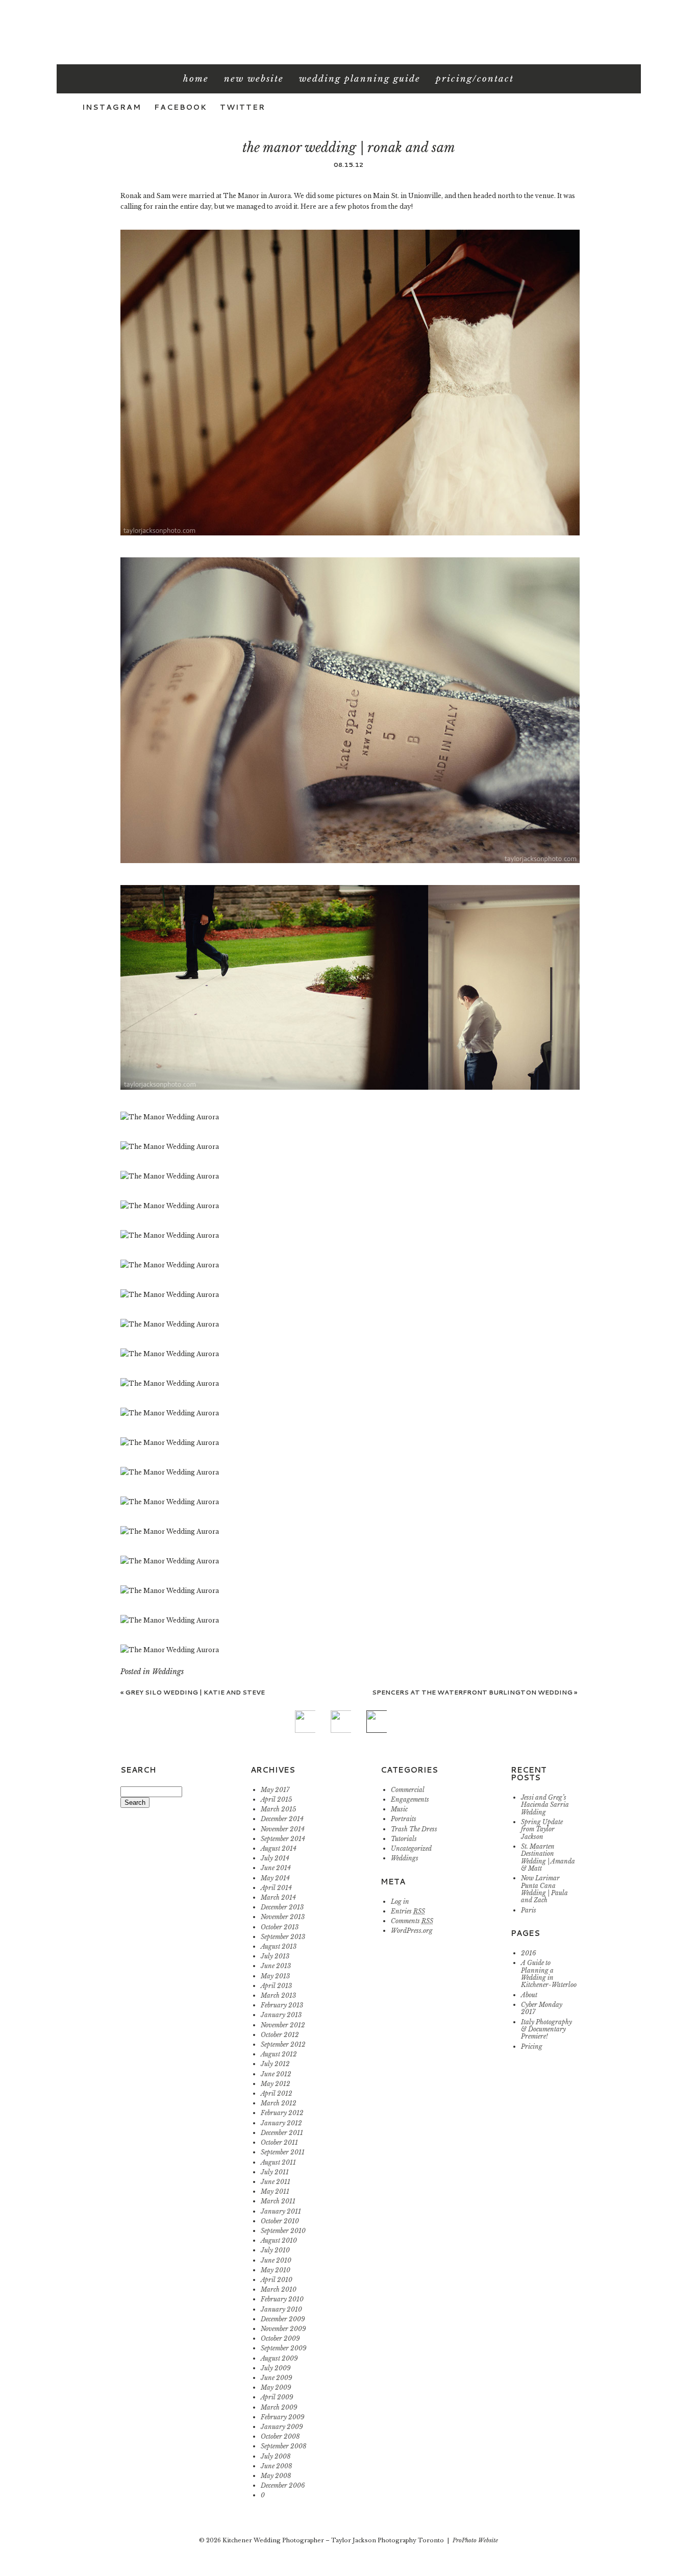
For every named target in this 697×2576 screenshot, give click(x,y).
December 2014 (282, 1819)
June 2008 (277, 2466)
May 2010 (276, 2270)
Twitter (243, 107)
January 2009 (282, 2427)
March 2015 (278, 1809)
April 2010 (277, 2280)
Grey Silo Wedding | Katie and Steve (193, 1692)
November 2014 (283, 1829)
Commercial (408, 1790)
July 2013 (275, 1956)
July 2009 (276, 2368)
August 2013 (279, 1946)
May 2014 (275, 1878)
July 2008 (276, 2456)
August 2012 (279, 2054)
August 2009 (279, 2358)
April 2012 (277, 2093)
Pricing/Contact (475, 79)
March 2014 (278, 1897)
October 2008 (280, 2436)
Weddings (168, 1672)
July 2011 (275, 2172)
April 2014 (276, 1888)
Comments (412, 1921)
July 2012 (275, 2064)
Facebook (181, 107)
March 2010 (279, 2289)
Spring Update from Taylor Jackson (542, 1829)
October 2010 (280, 2221)
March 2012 (279, 2103)
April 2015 (276, 1799)
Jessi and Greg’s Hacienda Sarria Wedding (545, 1805)
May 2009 (276, 2387)
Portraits (404, 1819)
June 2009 (277, 2378)
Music (399, 1809)
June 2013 (276, 1966)
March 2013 (278, 1995)
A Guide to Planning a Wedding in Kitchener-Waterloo (549, 1974)
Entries (408, 1911)
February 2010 (282, 2299)
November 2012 (283, 2025)
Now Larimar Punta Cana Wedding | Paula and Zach (544, 1889)
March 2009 (279, 2407)
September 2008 (284, 2446)
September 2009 (284, 2348)
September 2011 (283, 2152)
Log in (400, 1902)
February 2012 (282, 2113)
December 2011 (282, 2133)
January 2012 (281, 2123)
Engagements (410, 1799)
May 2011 (275, 2191)
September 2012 (283, 2044)
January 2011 (281, 2211)
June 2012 (276, 2074)
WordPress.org (412, 1931)
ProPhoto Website (475, 2540)
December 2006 (283, 2485)
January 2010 (281, 2309)
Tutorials (404, 1839)
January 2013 (281, 2015)
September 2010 (283, 2231)
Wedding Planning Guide (360, 79)
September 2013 (283, 1937)
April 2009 (277, 2397)
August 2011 (278, 2162)
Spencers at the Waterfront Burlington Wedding (475, 1692)
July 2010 (275, 2250)
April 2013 (276, 1986)
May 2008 (276, 2476)
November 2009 (283, 2329)
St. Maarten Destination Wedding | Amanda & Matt (548, 1857)
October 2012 (280, 2035)
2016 (529, 1953)
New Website (254, 79)
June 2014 (276, 1868)
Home (196, 79)
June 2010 (276, 2260)
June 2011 (276, 2182)
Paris (529, 1910)
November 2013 (283, 1917)
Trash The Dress (414, 1829)
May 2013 (275, 1976)
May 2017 (275, 1790)
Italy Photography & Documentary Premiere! (546, 2029)
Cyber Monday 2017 (542, 2008)
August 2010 (279, 2240)
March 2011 (278, 2201)
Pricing (532, 2046)
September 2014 (283, 1839)
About (529, 1995)
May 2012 (276, 2084)
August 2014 (279, 1848)
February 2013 (282, 2005)
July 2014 (275, 1858)
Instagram (112, 107)
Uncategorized (411, 1848)
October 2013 (280, 1927)
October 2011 (279, 2142)
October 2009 (280, 2338)
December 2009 (283, 2319)
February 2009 (283, 2417)
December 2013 (282, 1907)
